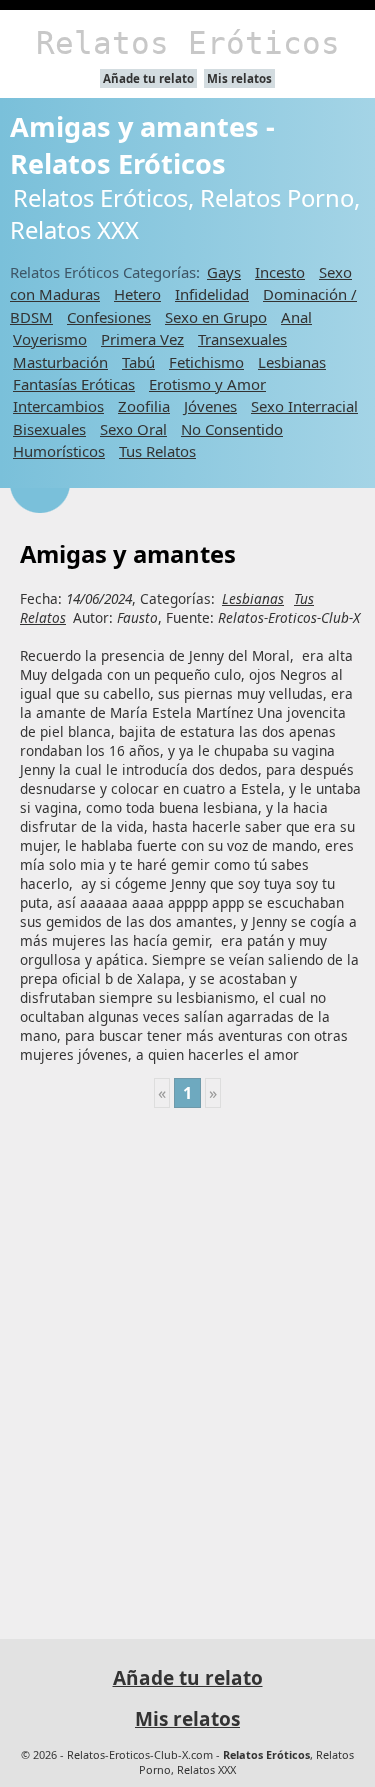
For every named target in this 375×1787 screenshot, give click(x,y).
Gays (224, 272)
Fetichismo (206, 362)
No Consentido (232, 429)
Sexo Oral (133, 429)
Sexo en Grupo (216, 317)
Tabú (138, 362)
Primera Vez (142, 339)
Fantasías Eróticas (74, 384)
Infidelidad (212, 294)
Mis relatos (239, 78)
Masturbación (60, 362)
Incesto (280, 272)
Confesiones (109, 317)
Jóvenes (210, 406)
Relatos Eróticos (188, 43)
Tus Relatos (157, 451)
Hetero (137, 294)
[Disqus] (187, 1365)
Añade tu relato (148, 78)
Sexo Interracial (304, 406)
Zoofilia (144, 406)
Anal (296, 317)
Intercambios (58, 406)
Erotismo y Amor (207, 384)
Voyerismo (50, 339)
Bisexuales (49, 429)
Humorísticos (59, 451)
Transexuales (242, 339)
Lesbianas (292, 362)
